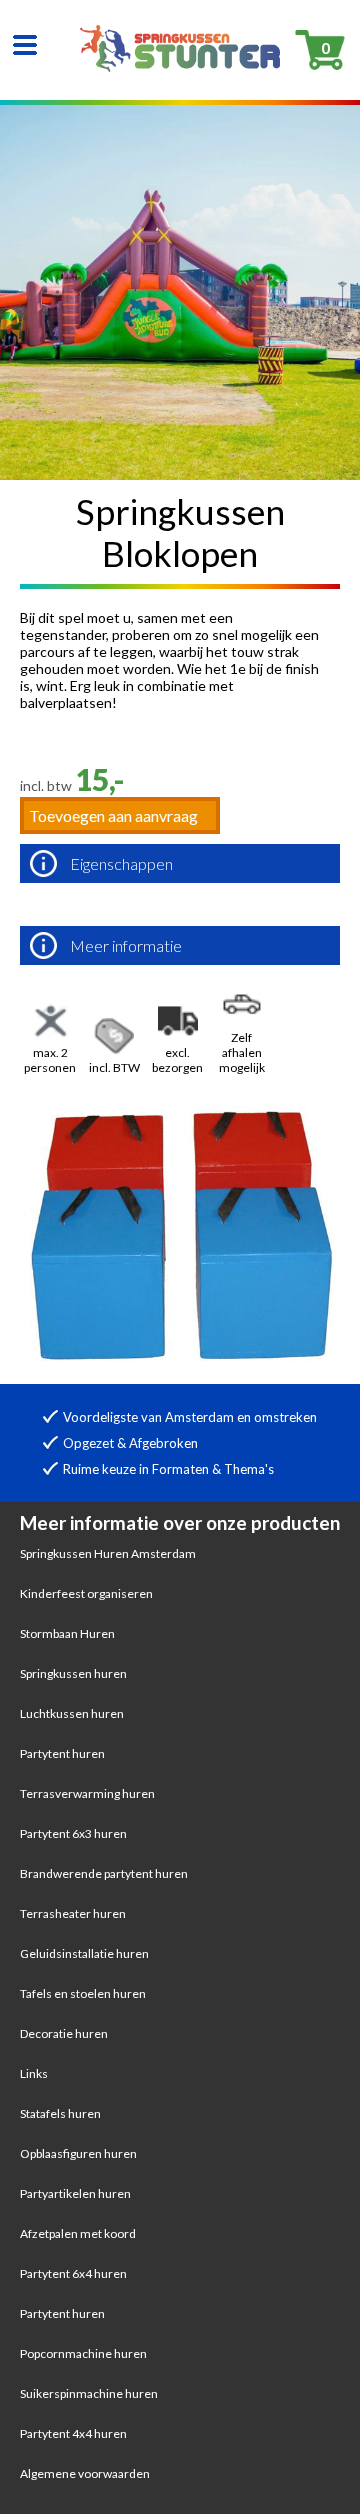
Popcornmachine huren (83, 2353)
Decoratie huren (64, 2033)
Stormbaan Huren (67, 1633)
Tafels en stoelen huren (83, 1993)
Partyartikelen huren (75, 2193)
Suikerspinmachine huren (89, 2393)
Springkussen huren (73, 1673)
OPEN (25, 45)
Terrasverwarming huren (87, 1793)
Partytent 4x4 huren (73, 2433)
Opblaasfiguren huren (78, 2153)
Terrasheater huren (73, 1913)
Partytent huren (62, 1753)
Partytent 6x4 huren (73, 2273)
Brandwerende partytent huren (104, 1873)
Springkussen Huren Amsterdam (108, 1553)
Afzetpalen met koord (78, 2233)
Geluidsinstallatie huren (84, 1953)
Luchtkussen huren (72, 1713)
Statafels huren (60, 2113)
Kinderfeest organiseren (86, 1593)
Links (34, 2073)
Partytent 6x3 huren (73, 1833)
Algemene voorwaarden (85, 2473)
